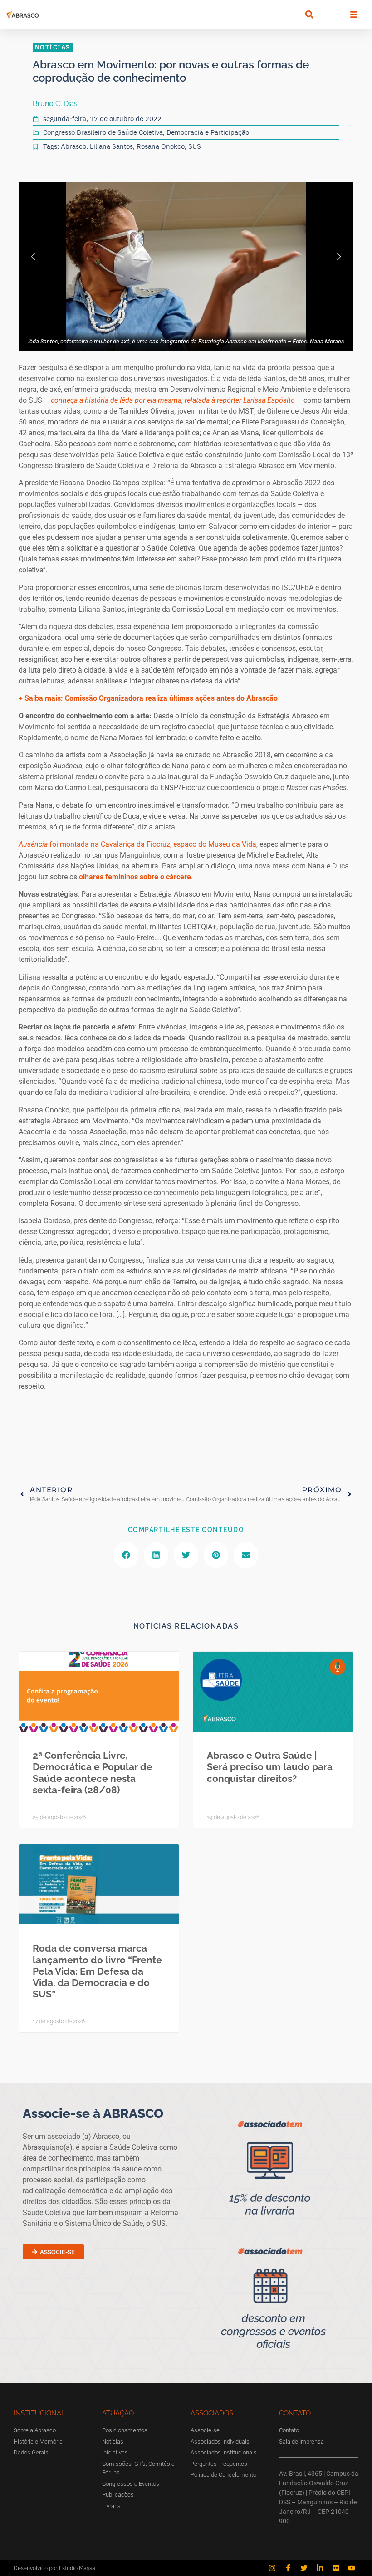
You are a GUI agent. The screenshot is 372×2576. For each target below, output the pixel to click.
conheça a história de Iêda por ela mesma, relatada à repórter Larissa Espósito (174, 400)
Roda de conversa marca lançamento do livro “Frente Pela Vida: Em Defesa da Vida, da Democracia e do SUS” (97, 1971)
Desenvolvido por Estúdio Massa (54, 2568)
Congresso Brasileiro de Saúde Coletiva (103, 132)
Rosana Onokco (161, 146)
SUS (195, 146)
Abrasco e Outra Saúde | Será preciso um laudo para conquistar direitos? (270, 1767)
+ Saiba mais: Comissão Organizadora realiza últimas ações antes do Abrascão (148, 698)
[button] (309, 15)
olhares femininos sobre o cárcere (134, 877)
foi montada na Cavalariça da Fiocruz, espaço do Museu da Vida (137, 844)
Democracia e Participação (208, 132)
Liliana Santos (111, 146)
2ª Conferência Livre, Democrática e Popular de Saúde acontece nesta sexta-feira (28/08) (93, 1773)
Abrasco (73, 146)
